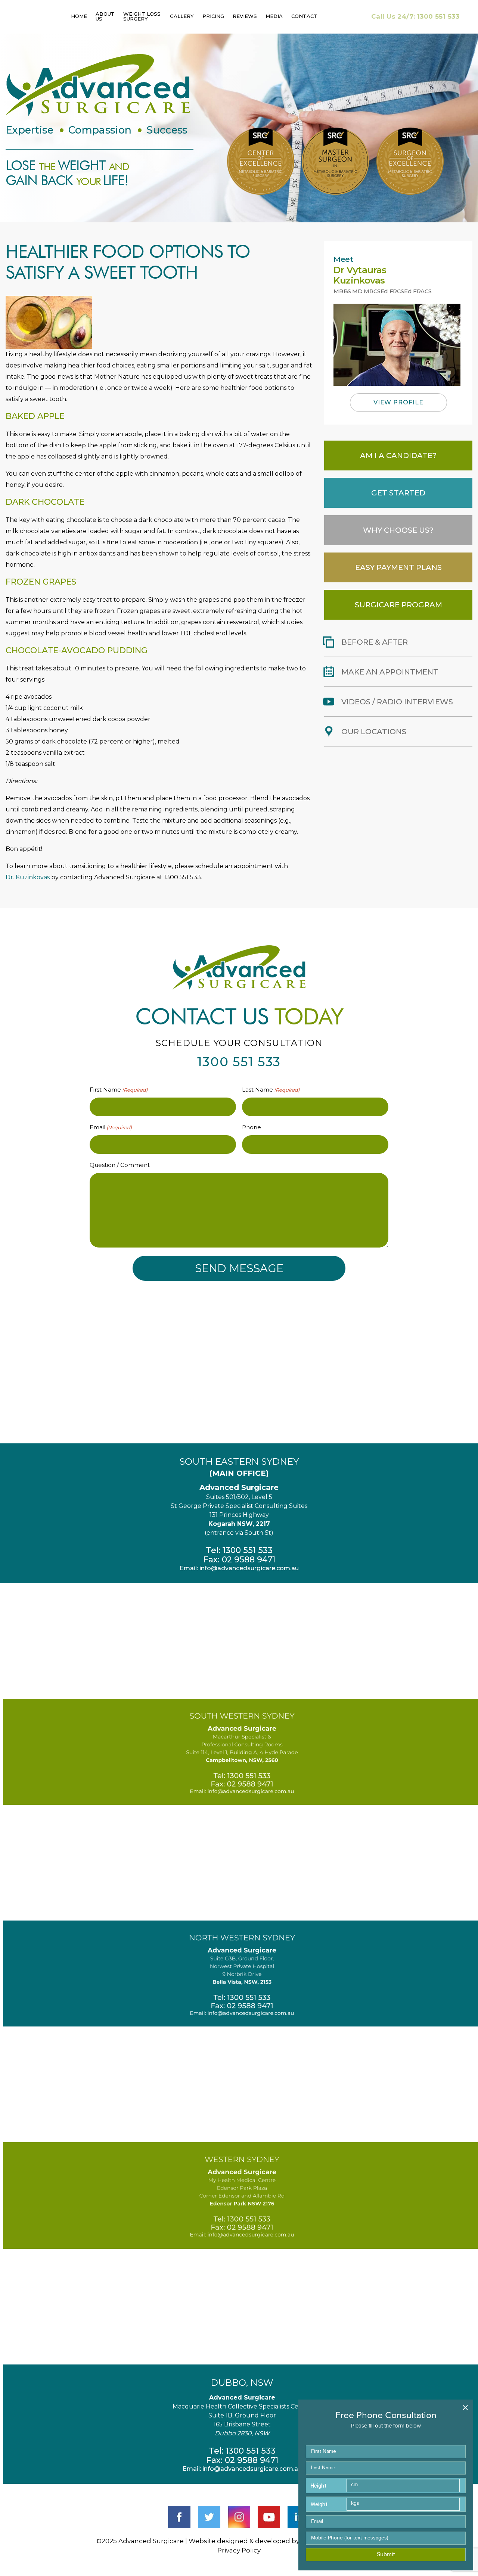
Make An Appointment (390, 672)
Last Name (271, 1090)
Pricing (213, 16)
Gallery (182, 16)
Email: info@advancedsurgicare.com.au (239, 1568)
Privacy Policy (239, 2550)
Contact (304, 16)
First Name (119, 1090)
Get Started (398, 493)
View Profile (398, 402)
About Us (105, 16)
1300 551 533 (415, 16)
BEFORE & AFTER (375, 642)
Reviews (245, 16)
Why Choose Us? (398, 530)
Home (79, 16)
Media (274, 16)
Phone (252, 1127)
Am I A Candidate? (398, 456)
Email (111, 1127)
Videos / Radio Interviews (397, 702)
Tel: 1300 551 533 (239, 1550)
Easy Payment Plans (398, 567)
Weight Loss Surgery (142, 16)
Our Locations (374, 732)
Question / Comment (120, 1165)
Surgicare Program (398, 605)
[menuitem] (79, 17)
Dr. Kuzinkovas (28, 877)
